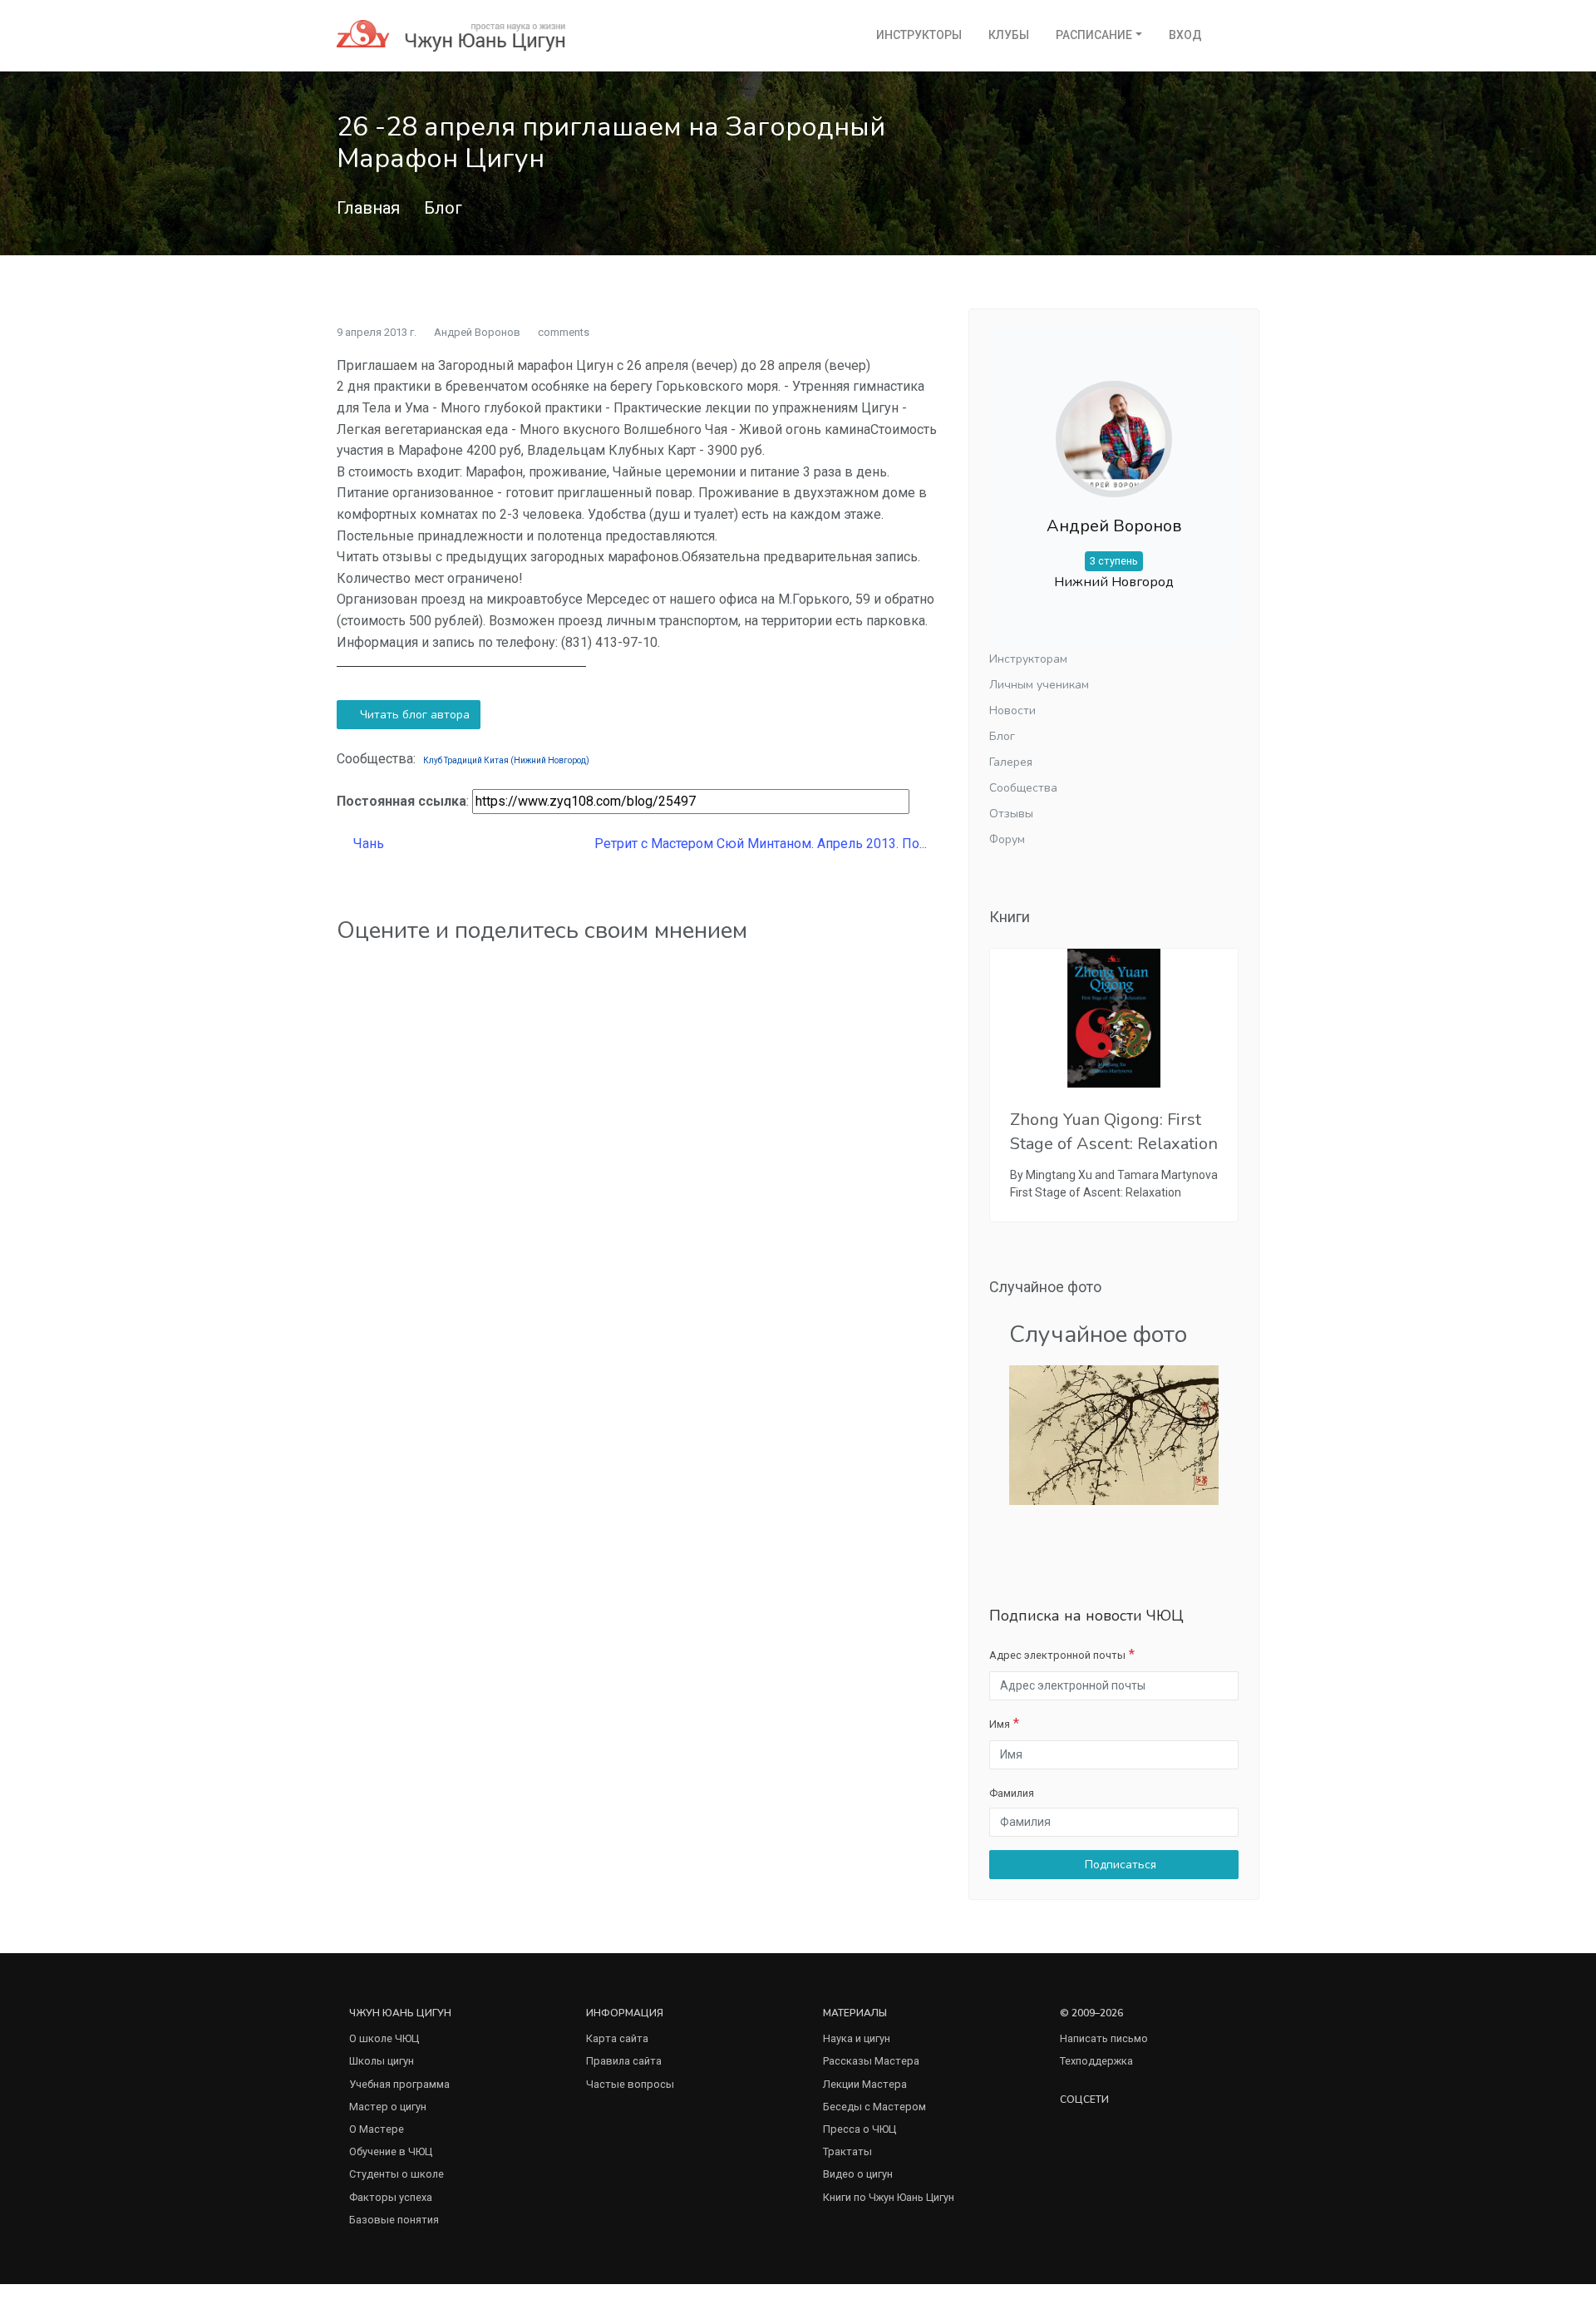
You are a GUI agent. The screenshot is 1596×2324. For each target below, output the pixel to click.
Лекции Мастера (865, 2084)
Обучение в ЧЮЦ (391, 2151)
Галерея (1011, 762)
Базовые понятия (394, 2220)
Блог (443, 208)
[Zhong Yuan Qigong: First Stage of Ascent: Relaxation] (1114, 1019)
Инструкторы (919, 35)
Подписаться (1119, 1865)
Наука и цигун (857, 2038)
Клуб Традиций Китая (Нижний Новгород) (506, 760)
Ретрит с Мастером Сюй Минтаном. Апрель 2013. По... (762, 844)
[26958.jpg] (1114, 1434)
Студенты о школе (397, 2174)
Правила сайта (624, 2061)
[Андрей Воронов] (1114, 425)
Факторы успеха (391, 2197)
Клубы (1009, 35)
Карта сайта (617, 2038)
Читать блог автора (413, 715)
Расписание (1094, 35)
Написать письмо (1104, 2038)
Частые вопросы (630, 2084)
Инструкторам (1028, 659)
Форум (1007, 839)
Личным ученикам (1039, 685)
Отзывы (1011, 814)
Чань (367, 844)
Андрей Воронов (477, 332)
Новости (1012, 711)
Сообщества (1023, 788)
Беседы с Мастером (874, 2107)
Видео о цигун (858, 2174)
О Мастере (377, 2129)
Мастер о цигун (388, 2107)
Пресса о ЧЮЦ (860, 2129)
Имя (1000, 1724)
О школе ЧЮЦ (384, 2038)
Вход (1185, 35)
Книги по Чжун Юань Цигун (889, 2197)
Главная (368, 208)
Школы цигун (382, 2061)
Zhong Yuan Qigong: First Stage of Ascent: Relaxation (1114, 1132)
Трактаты (847, 2151)
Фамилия (1012, 1793)
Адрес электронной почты (1057, 1655)
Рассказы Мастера (871, 2061)
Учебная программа (399, 2084)
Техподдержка (1096, 2061)
